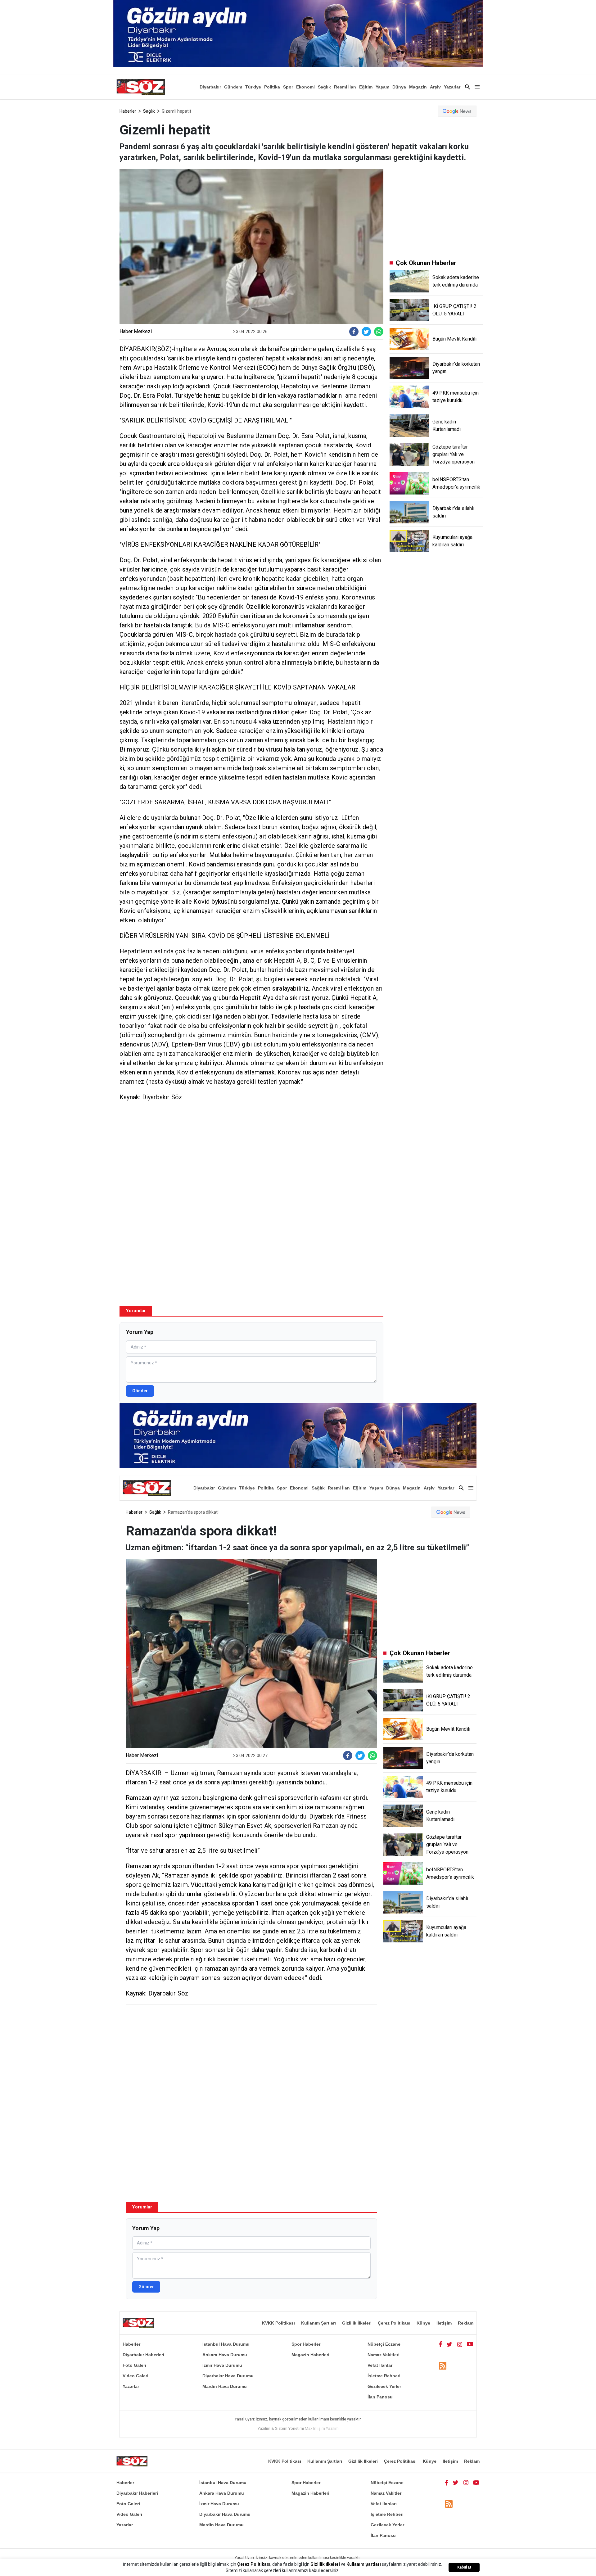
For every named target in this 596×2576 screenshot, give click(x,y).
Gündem (233, 87)
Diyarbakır (210, 87)
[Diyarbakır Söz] (141, 87)
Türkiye (253, 87)
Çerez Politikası (394, 2323)
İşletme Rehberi (384, 2376)
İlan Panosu (380, 2397)
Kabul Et (464, 2567)
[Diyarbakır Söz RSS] (443, 2366)
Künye (423, 2323)
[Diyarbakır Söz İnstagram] (460, 2344)
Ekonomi (305, 87)
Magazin (418, 87)
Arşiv (435, 87)
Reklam (466, 2323)
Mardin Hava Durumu (225, 2386)
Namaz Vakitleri (384, 2355)
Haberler (128, 111)
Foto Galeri (134, 2365)
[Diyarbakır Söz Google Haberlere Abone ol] (457, 111)
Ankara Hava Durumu (225, 2355)
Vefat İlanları (381, 2365)
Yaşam (382, 87)
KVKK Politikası (278, 2323)
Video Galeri (135, 2376)
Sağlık (324, 87)
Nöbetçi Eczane (384, 2344)
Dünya (399, 87)
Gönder (140, 1391)
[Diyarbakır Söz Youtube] (470, 2344)
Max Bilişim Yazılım (322, 2428)
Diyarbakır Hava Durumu (228, 2376)
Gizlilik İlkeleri (357, 2323)
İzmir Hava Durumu (222, 2365)
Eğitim (366, 87)
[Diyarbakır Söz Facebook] (440, 2344)
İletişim (444, 2323)
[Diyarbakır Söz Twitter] (449, 2344)
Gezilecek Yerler (384, 2386)
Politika (272, 87)
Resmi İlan (345, 87)
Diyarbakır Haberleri (143, 2355)
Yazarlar (452, 87)
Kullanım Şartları (318, 2323)
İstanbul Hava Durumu (226, 2344)
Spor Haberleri (307, 2344)
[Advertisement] (251, 1158)
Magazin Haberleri (310, 2355)
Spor (288, 87)
